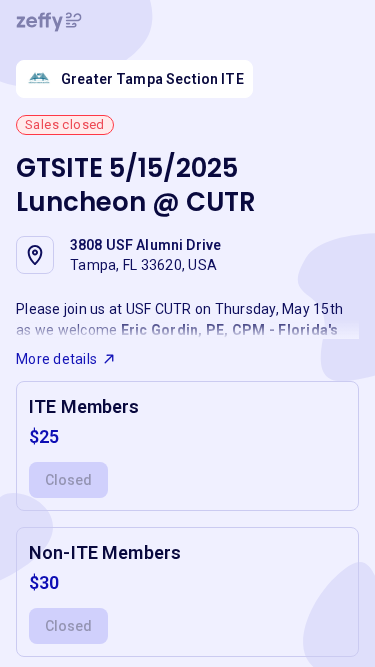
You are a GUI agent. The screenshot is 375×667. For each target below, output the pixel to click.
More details (56, 359)
